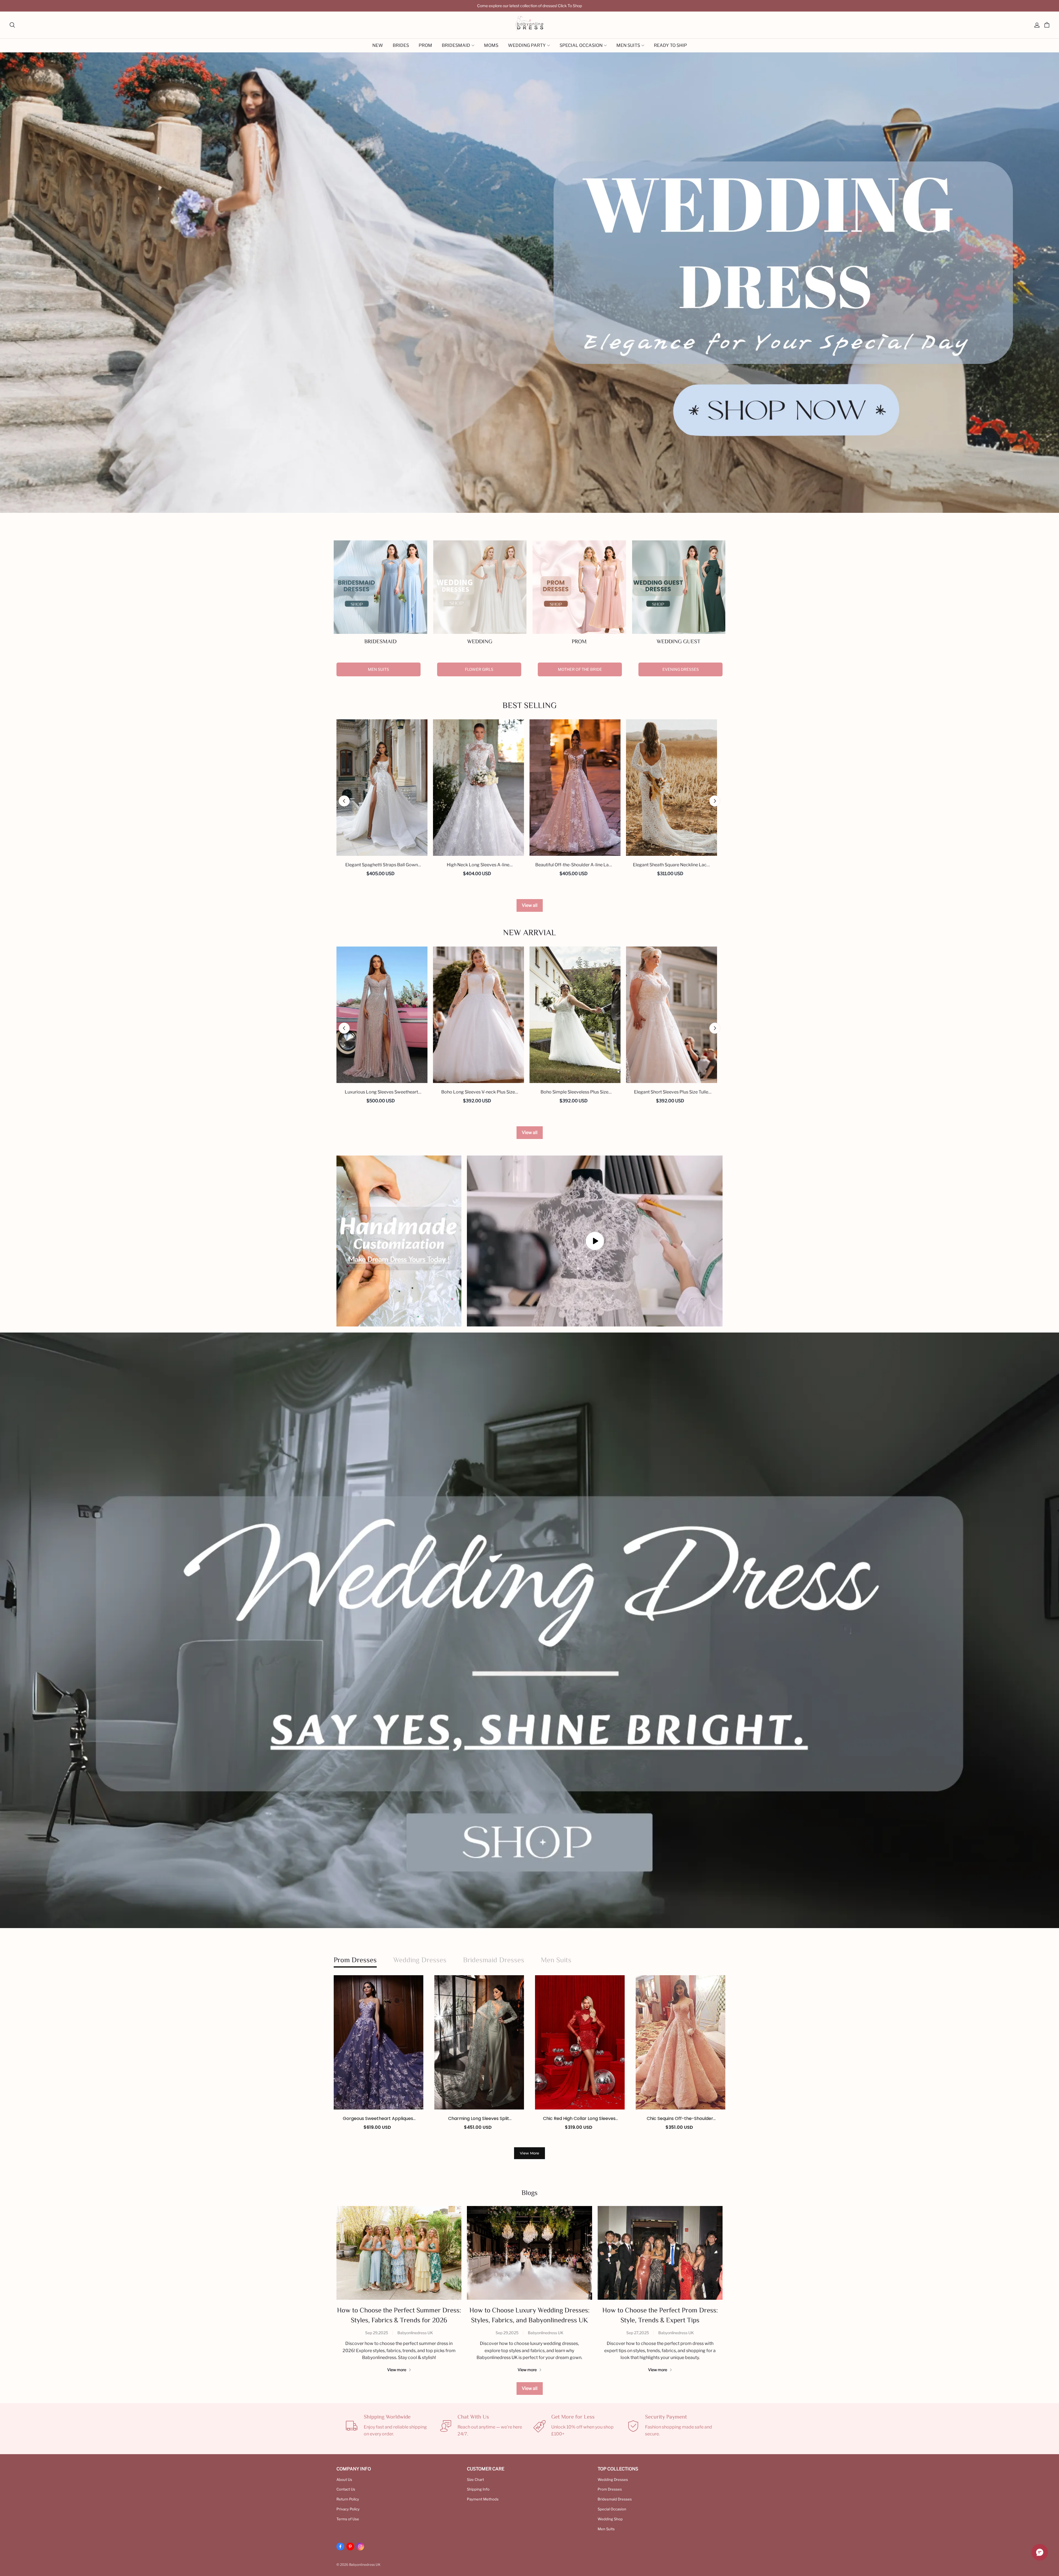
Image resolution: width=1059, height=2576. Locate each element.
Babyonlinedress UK (415, 2333)
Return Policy (348, 2499)
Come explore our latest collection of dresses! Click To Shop (529, 6)
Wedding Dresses (613, 2479)
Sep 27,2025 (638, 2333)
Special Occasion (612, 2509)
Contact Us (346, 2489)
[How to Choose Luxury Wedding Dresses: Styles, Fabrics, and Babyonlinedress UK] (529, 2253)
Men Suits (379, 669)
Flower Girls (479, 669)
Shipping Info (478, 2489)
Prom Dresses (610, 2489)
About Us (344, 2479)
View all (530, 905)
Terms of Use (348, 2519)
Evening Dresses (681, 669)
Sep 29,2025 (377, 2333)
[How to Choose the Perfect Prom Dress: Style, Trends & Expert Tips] (660, 2253)
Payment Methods (483, 2499)
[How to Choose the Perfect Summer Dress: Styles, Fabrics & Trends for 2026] (399, 2253)
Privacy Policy (348, 2509)
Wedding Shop (610, 2519)
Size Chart (475, 2479)
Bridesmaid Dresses (615, 2499)
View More (529, 2153)
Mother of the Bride (580, 669)
